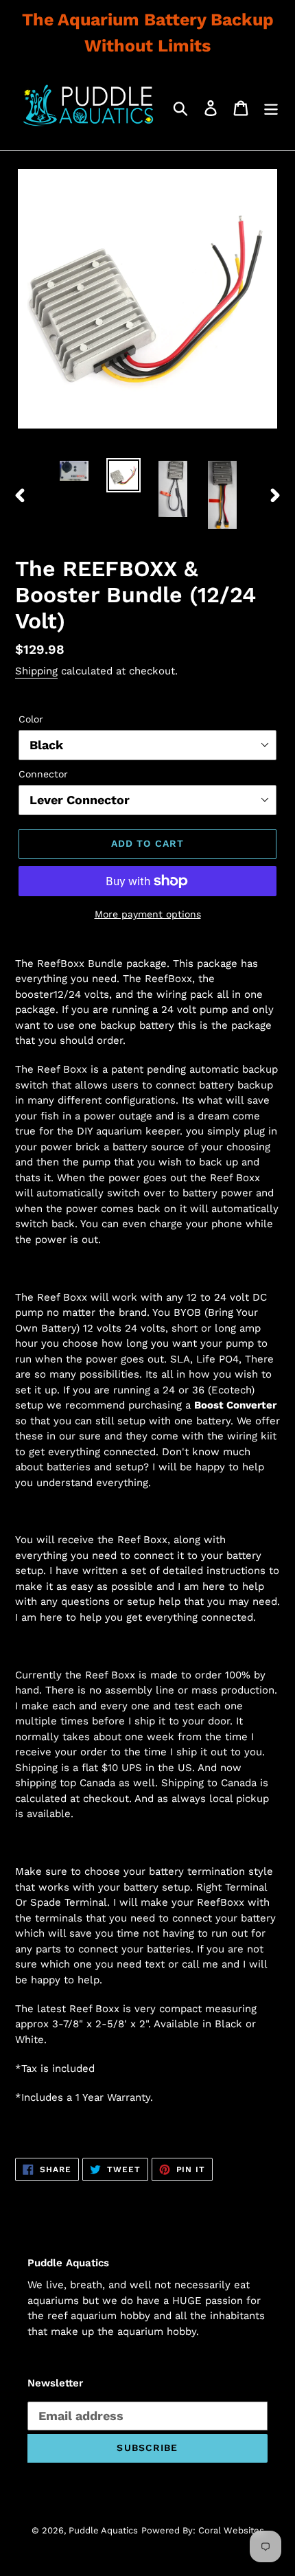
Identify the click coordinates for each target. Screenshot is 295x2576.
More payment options (148, 914)
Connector (43, 774)
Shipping (36, 671)
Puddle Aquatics (103, 2530)
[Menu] (271, 108)
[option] (74, 473)
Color (31, 719)
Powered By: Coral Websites (203, 2530)
